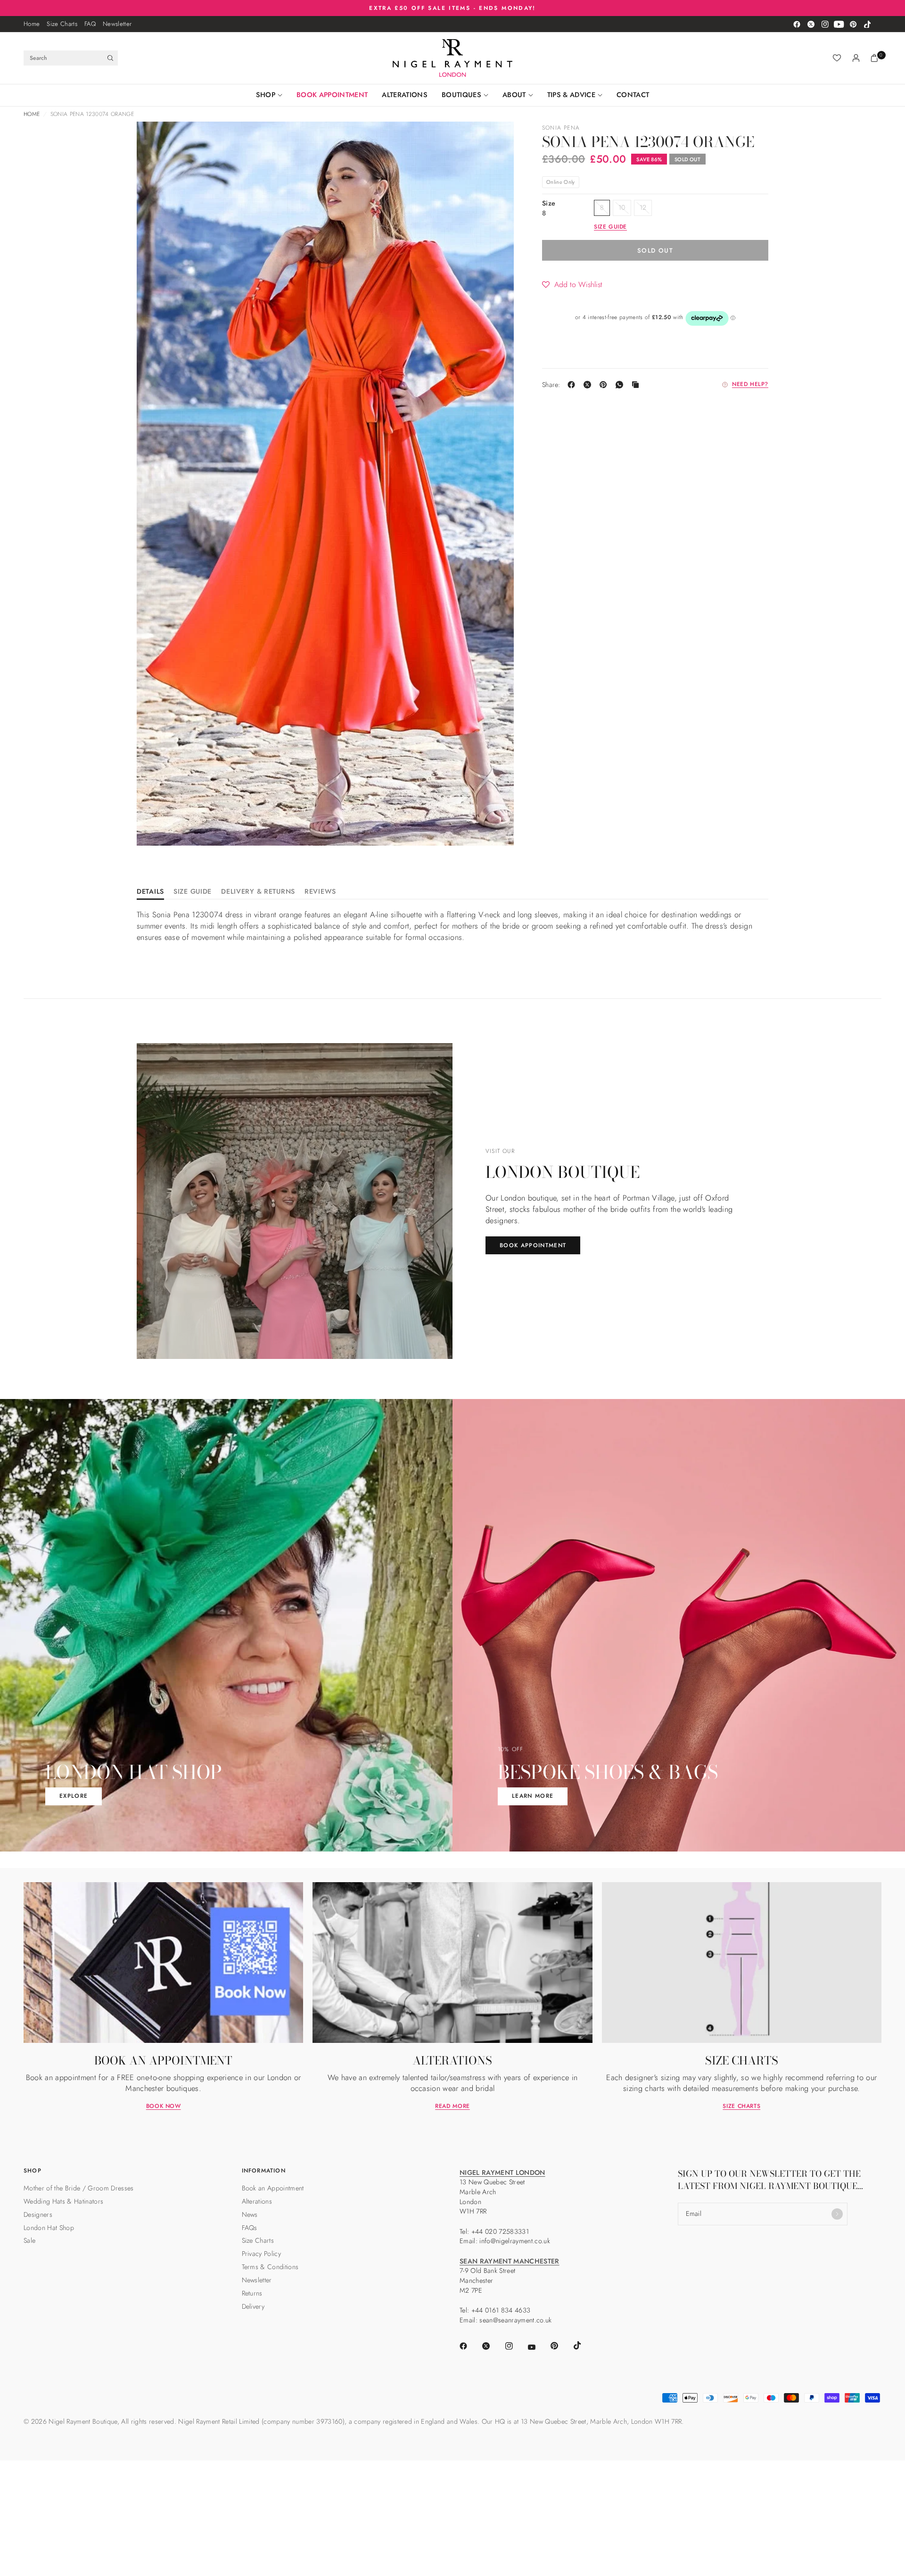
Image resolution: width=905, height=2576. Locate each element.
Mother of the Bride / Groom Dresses (79, 2188)
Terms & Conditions (270, 2267)
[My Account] (856, 58)
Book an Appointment (273, 2188)
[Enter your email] (837, 2214)
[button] (572, 285)
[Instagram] (825, 24)
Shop (266, 95)
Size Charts (62, 24)
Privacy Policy (262, 2254)
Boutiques (461, 95)
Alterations (405, 95)
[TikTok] (867, 24)
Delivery (253, 2306)
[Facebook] (797, 24)
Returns (252, 2293)
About (514, 95)
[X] (589, 385)
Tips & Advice (571, 95)
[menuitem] (32, 24)
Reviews (320, 892)
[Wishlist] (837, 58)
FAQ (90, 24)
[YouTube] (839, 24)
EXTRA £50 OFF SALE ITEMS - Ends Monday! (452, 8)
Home (32, 24)
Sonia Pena (561, 128)
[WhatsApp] (621, 385)
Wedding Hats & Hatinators (63, 2201)
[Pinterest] (853, 24)
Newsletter (117, 24)
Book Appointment (332, 95)
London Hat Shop (49, 2228)
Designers (38, 2214)
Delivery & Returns (258, 892)
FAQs (250, 2228)
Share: (551, 385)
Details (150, 892)
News (250, 2214)
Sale (29, 2240)
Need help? (750, 385)
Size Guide (193, 892)
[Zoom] (156, 141)
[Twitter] (811, 24)
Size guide (610, 227)
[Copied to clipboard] (637, 385)
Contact (633, 95)
